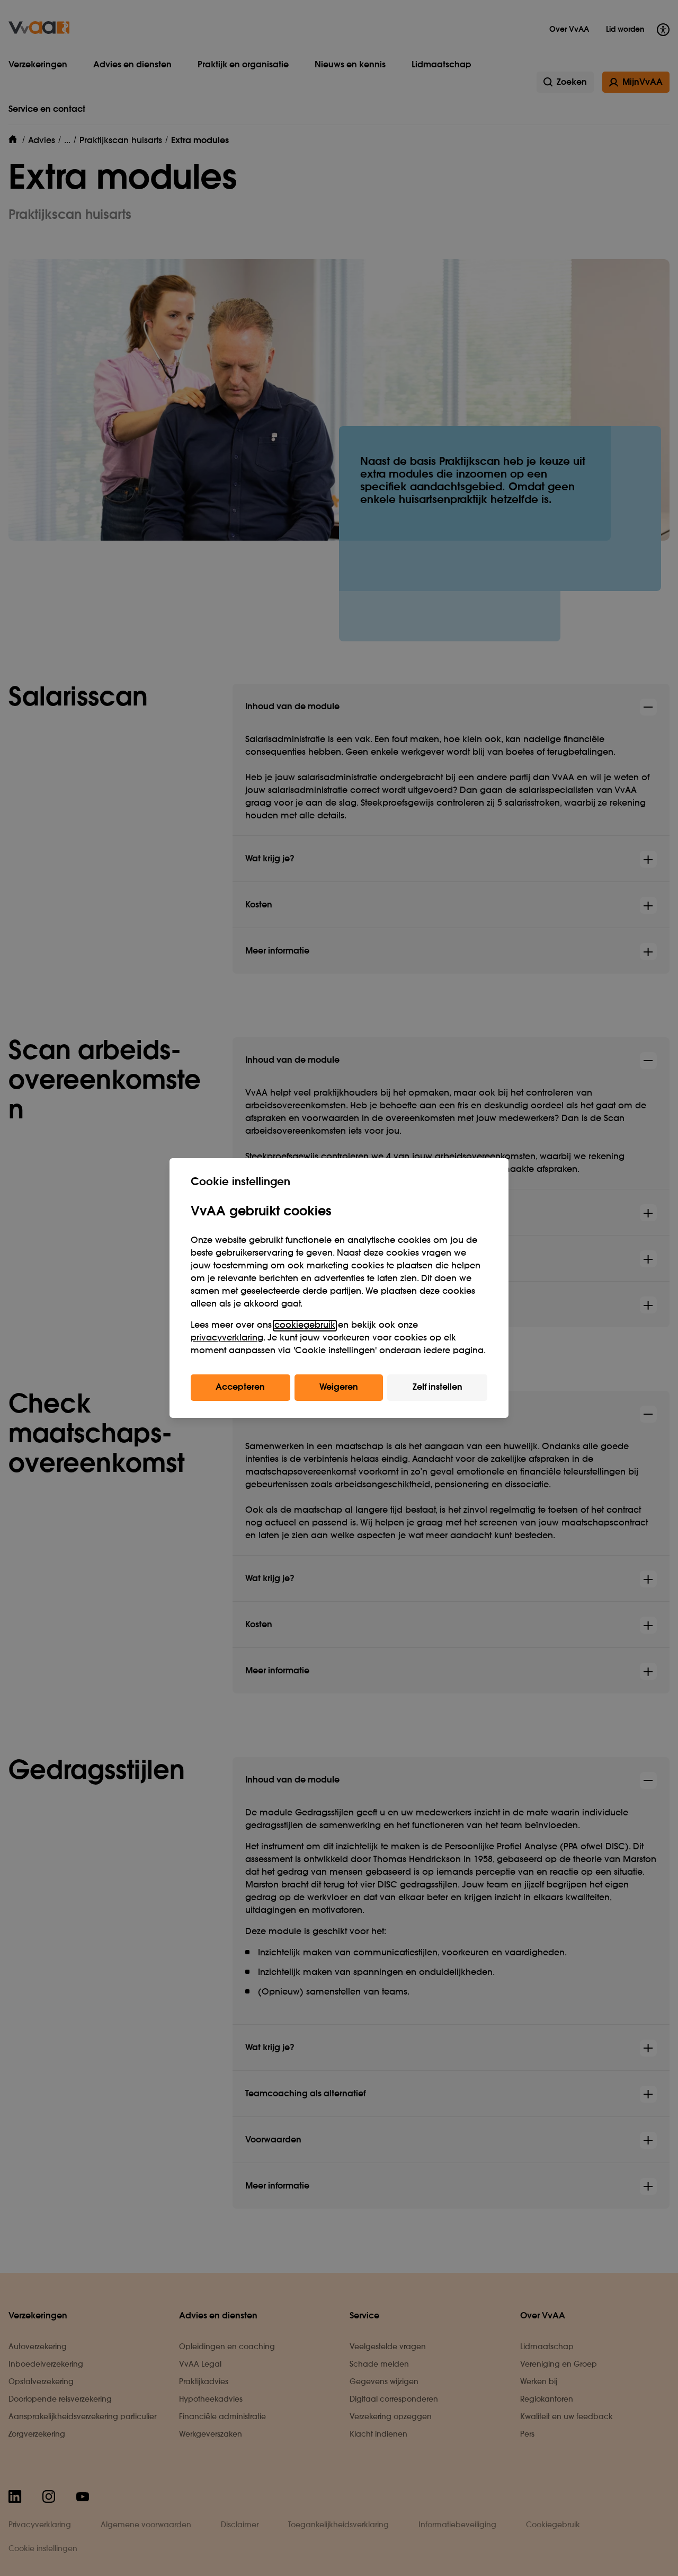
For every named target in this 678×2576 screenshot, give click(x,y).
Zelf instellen (438, 1388)
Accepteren (240, 1388)
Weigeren (339, 1388)
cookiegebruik (305, 1326)
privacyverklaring (227, 1338)
